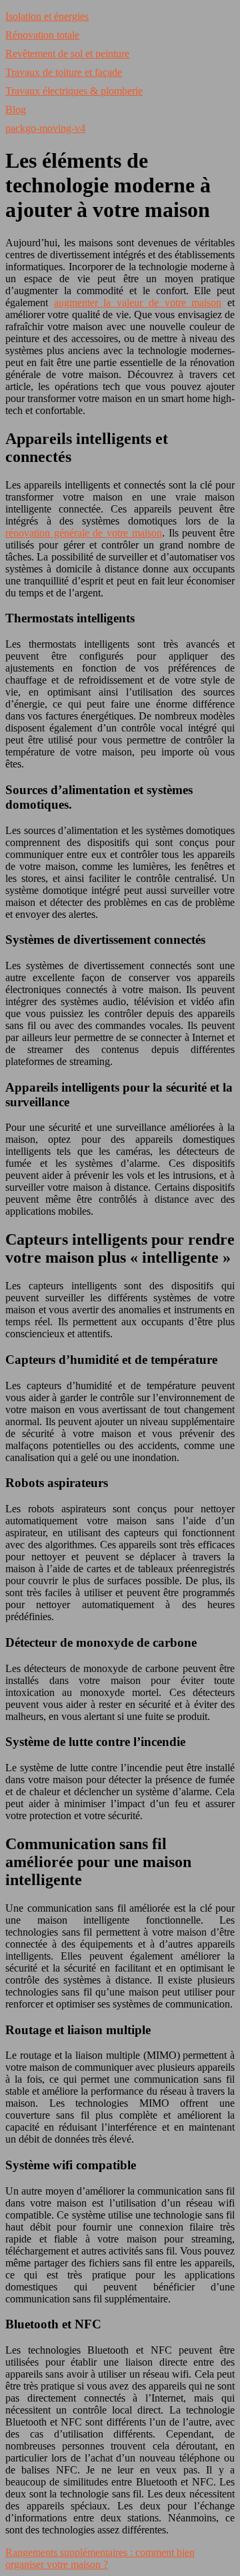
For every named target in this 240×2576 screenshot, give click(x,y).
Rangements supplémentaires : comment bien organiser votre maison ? (100, 2558)
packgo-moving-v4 (45, 128)
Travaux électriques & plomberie (74, 91)
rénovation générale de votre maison (84, 533)
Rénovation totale (42, 35)
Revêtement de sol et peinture (67, 54)
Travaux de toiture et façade (64, 72)
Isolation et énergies (47, 16)
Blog (16, 109)
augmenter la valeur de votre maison (138, 303)
